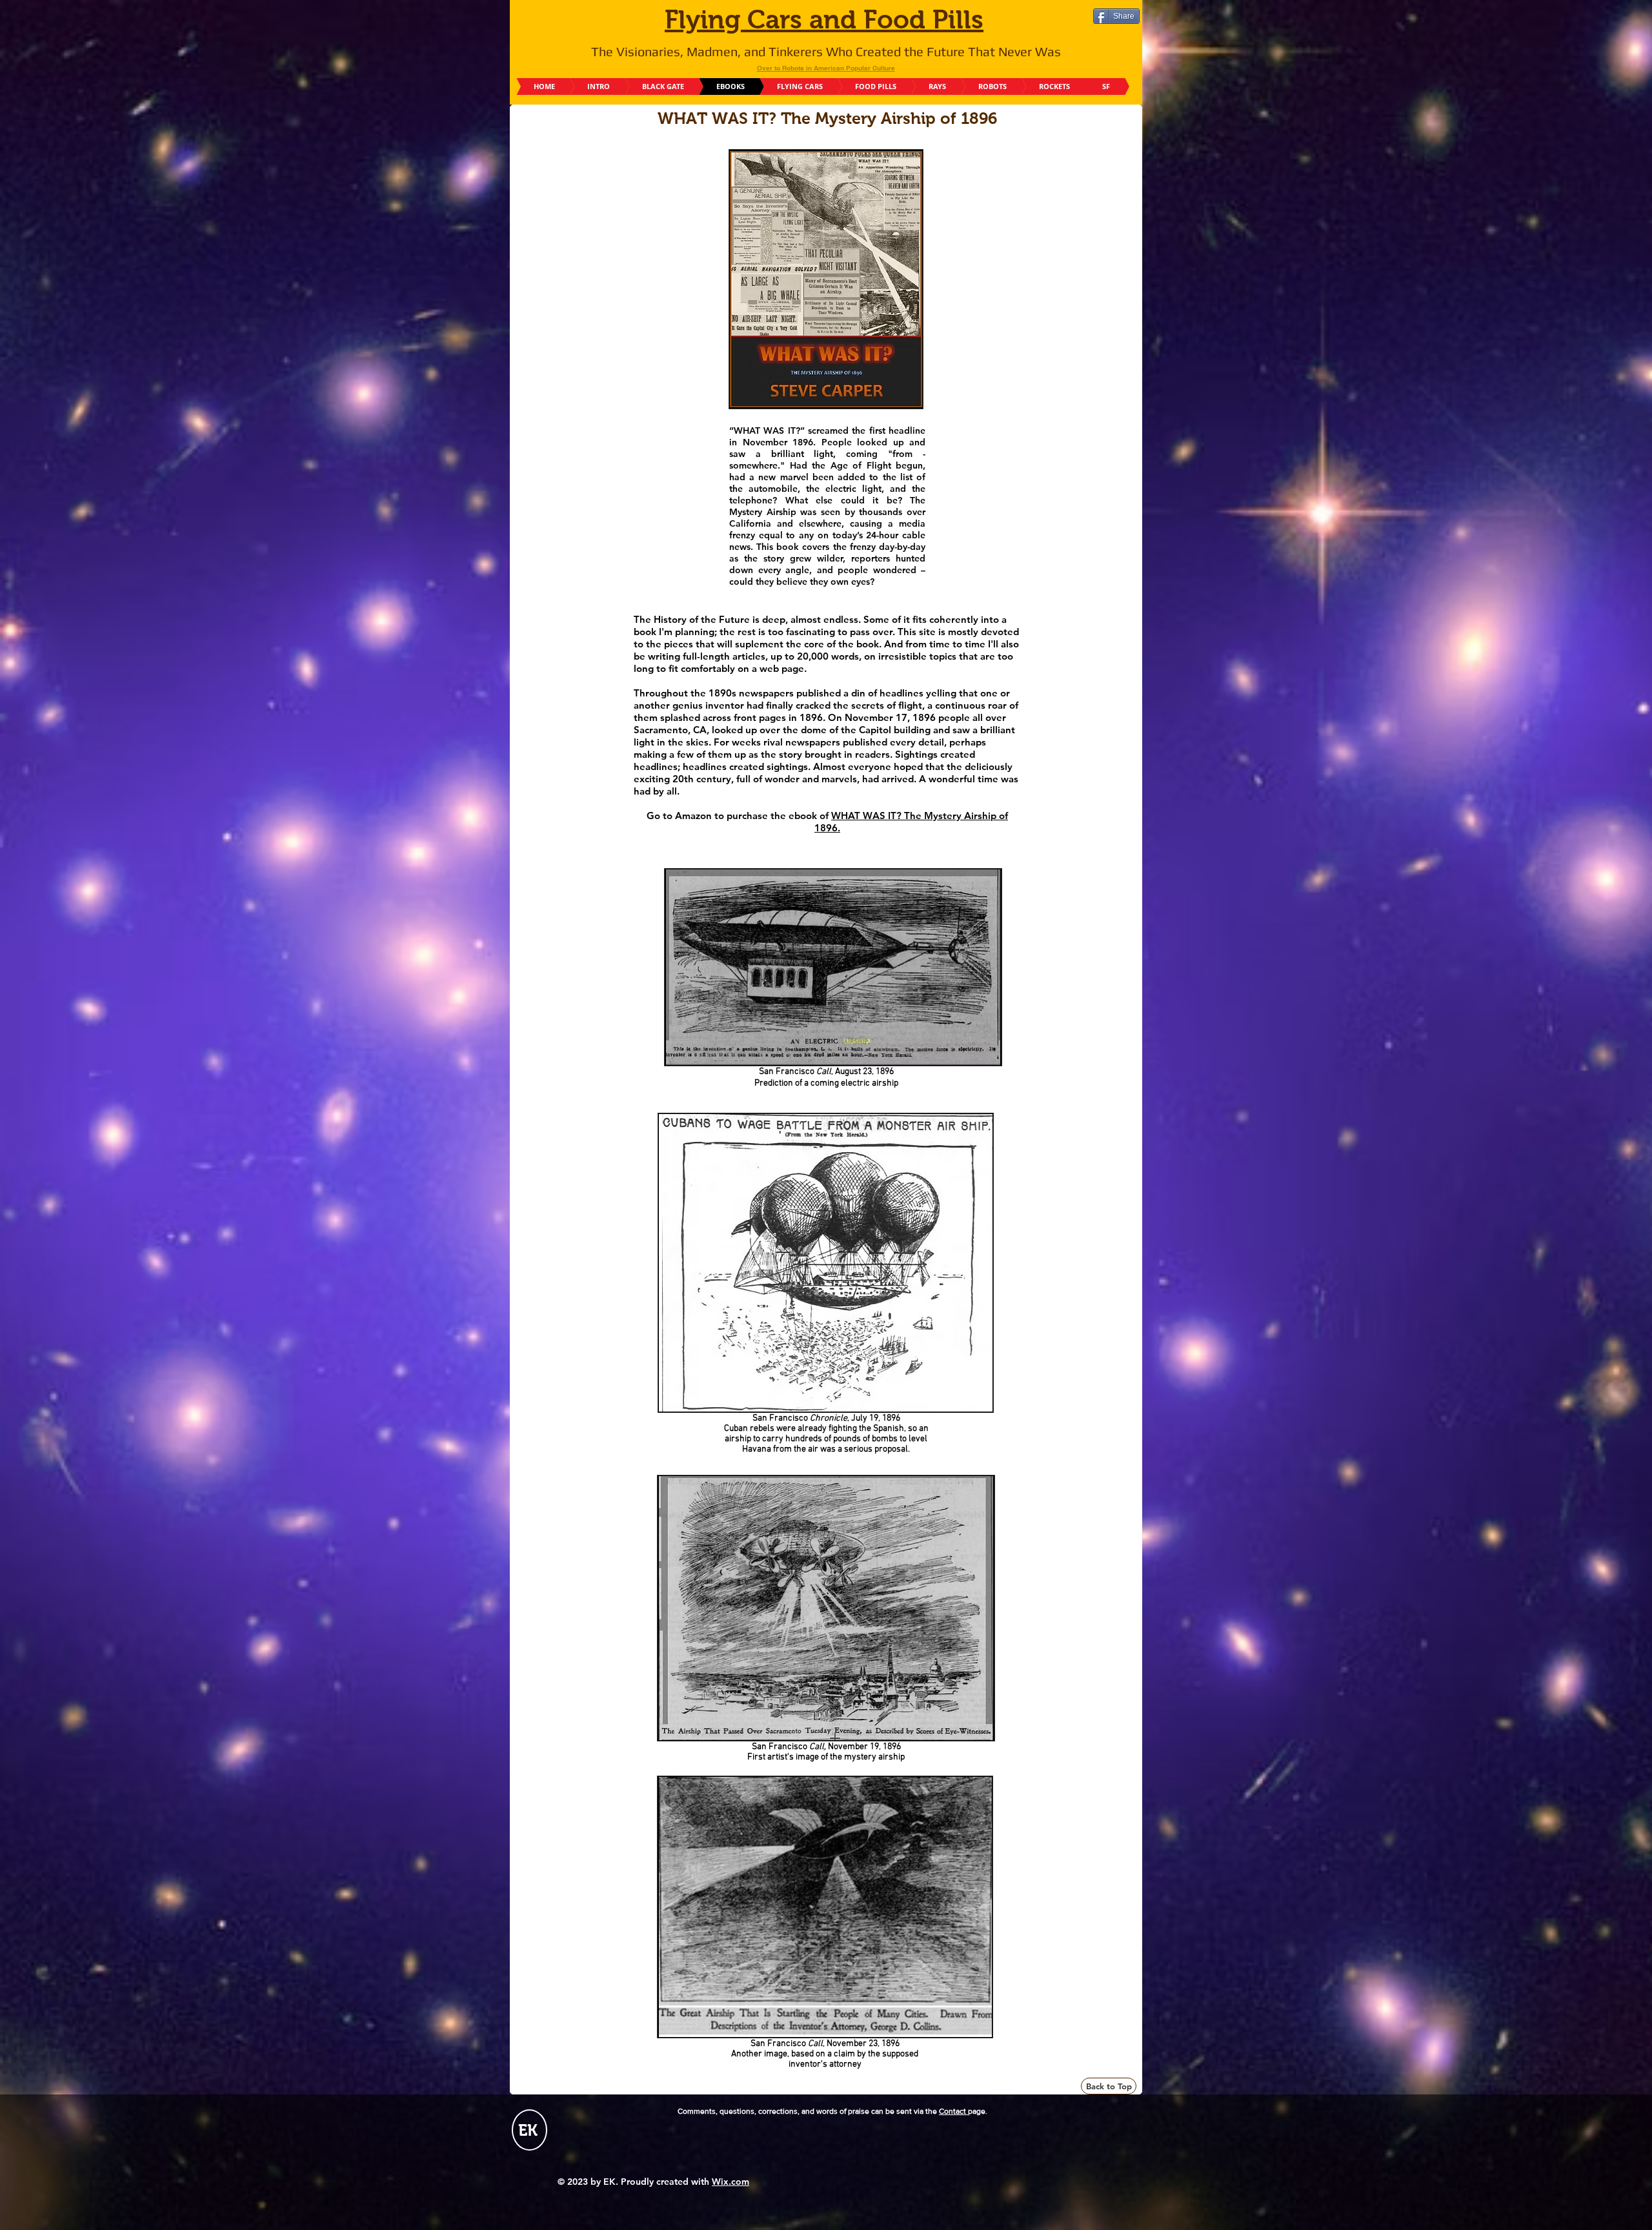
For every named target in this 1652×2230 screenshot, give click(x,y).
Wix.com (730, 2182)
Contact (953, 2111)
